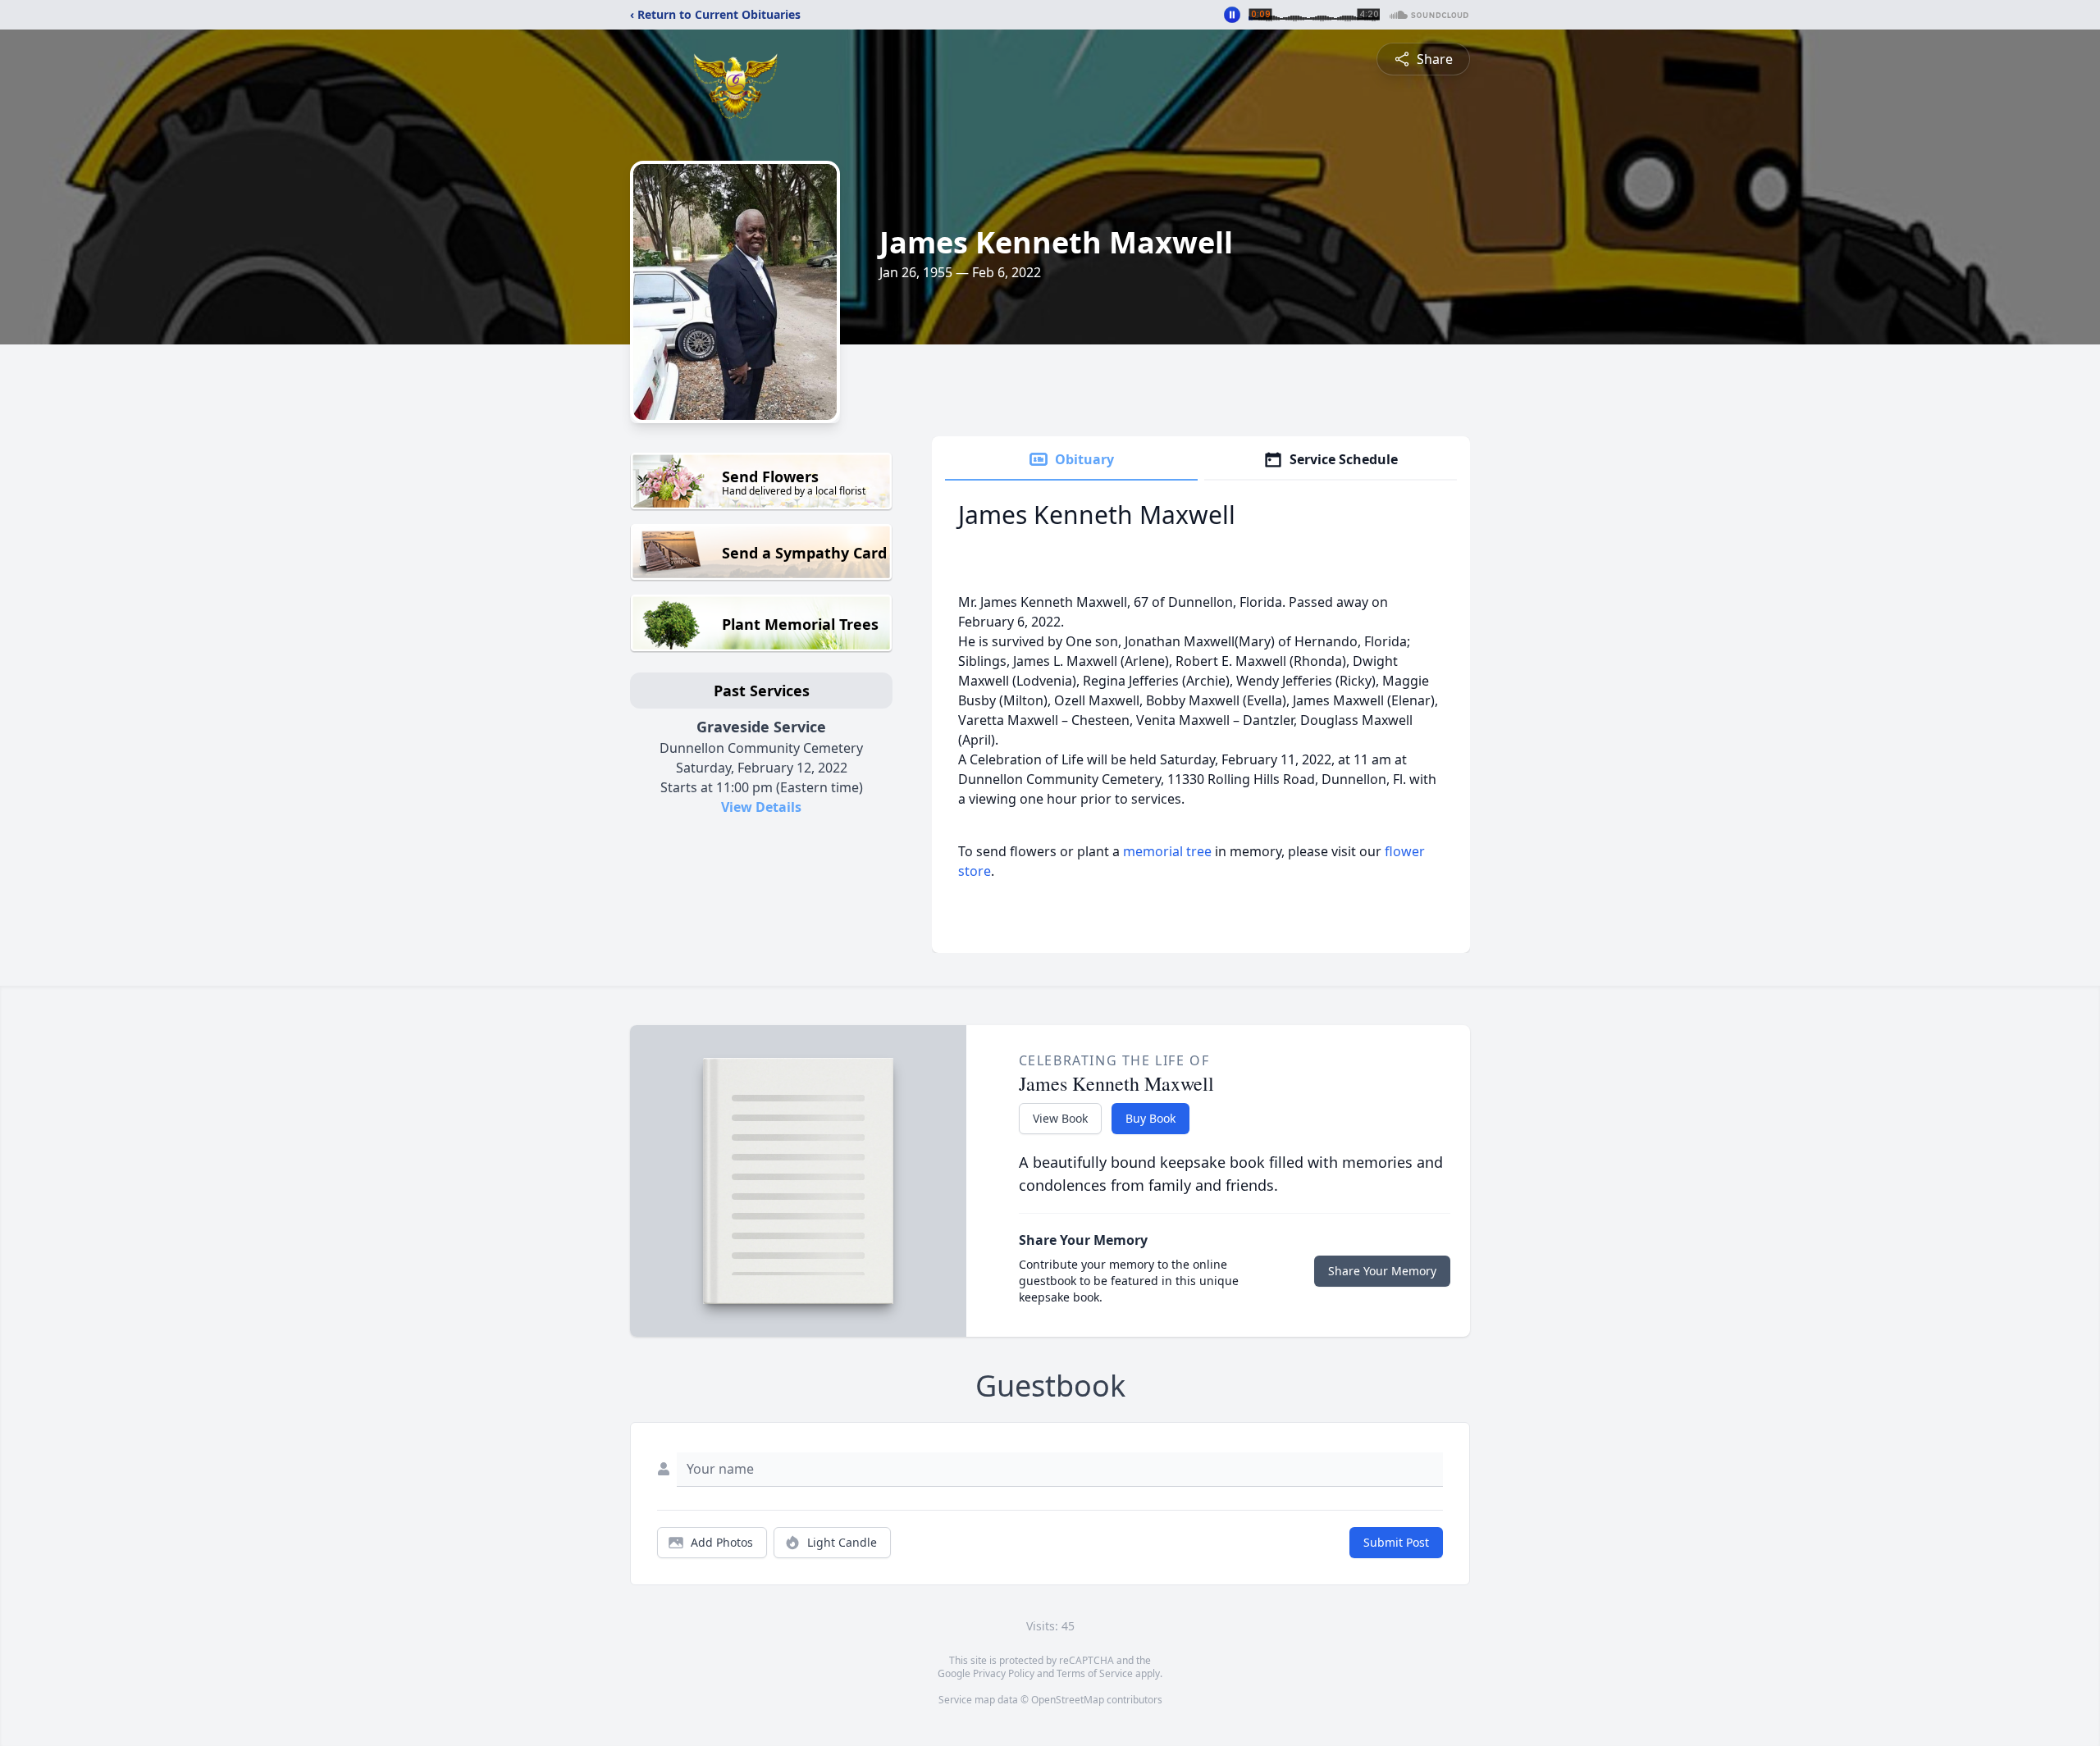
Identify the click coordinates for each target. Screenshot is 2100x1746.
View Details (761, 807)
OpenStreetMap (1068, 1700)
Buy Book (1150, 1118)
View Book (1060, 1118)
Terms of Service (1095, 1673)
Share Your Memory (1382, 1271)
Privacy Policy (1004, 1673)
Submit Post (1396, 1542)
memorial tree (1167, 851)
